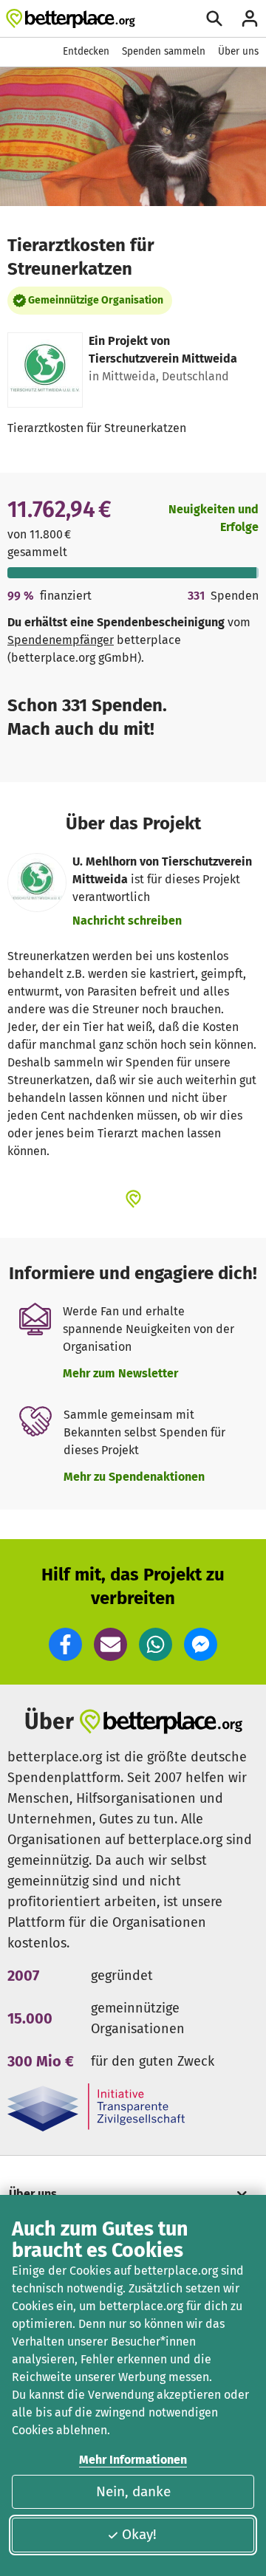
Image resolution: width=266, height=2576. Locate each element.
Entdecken (86, 51)
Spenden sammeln (164, 51)
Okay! (139, 2534)
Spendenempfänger (61, 640)
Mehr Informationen (133, 2460)
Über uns (238, 51)
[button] (65, 1644)
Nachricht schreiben (127, 921)
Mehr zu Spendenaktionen (134, 1477)
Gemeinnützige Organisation (96, 300)
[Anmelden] (250, 18)
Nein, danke (133, 2491)
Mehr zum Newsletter (120, 1373)
